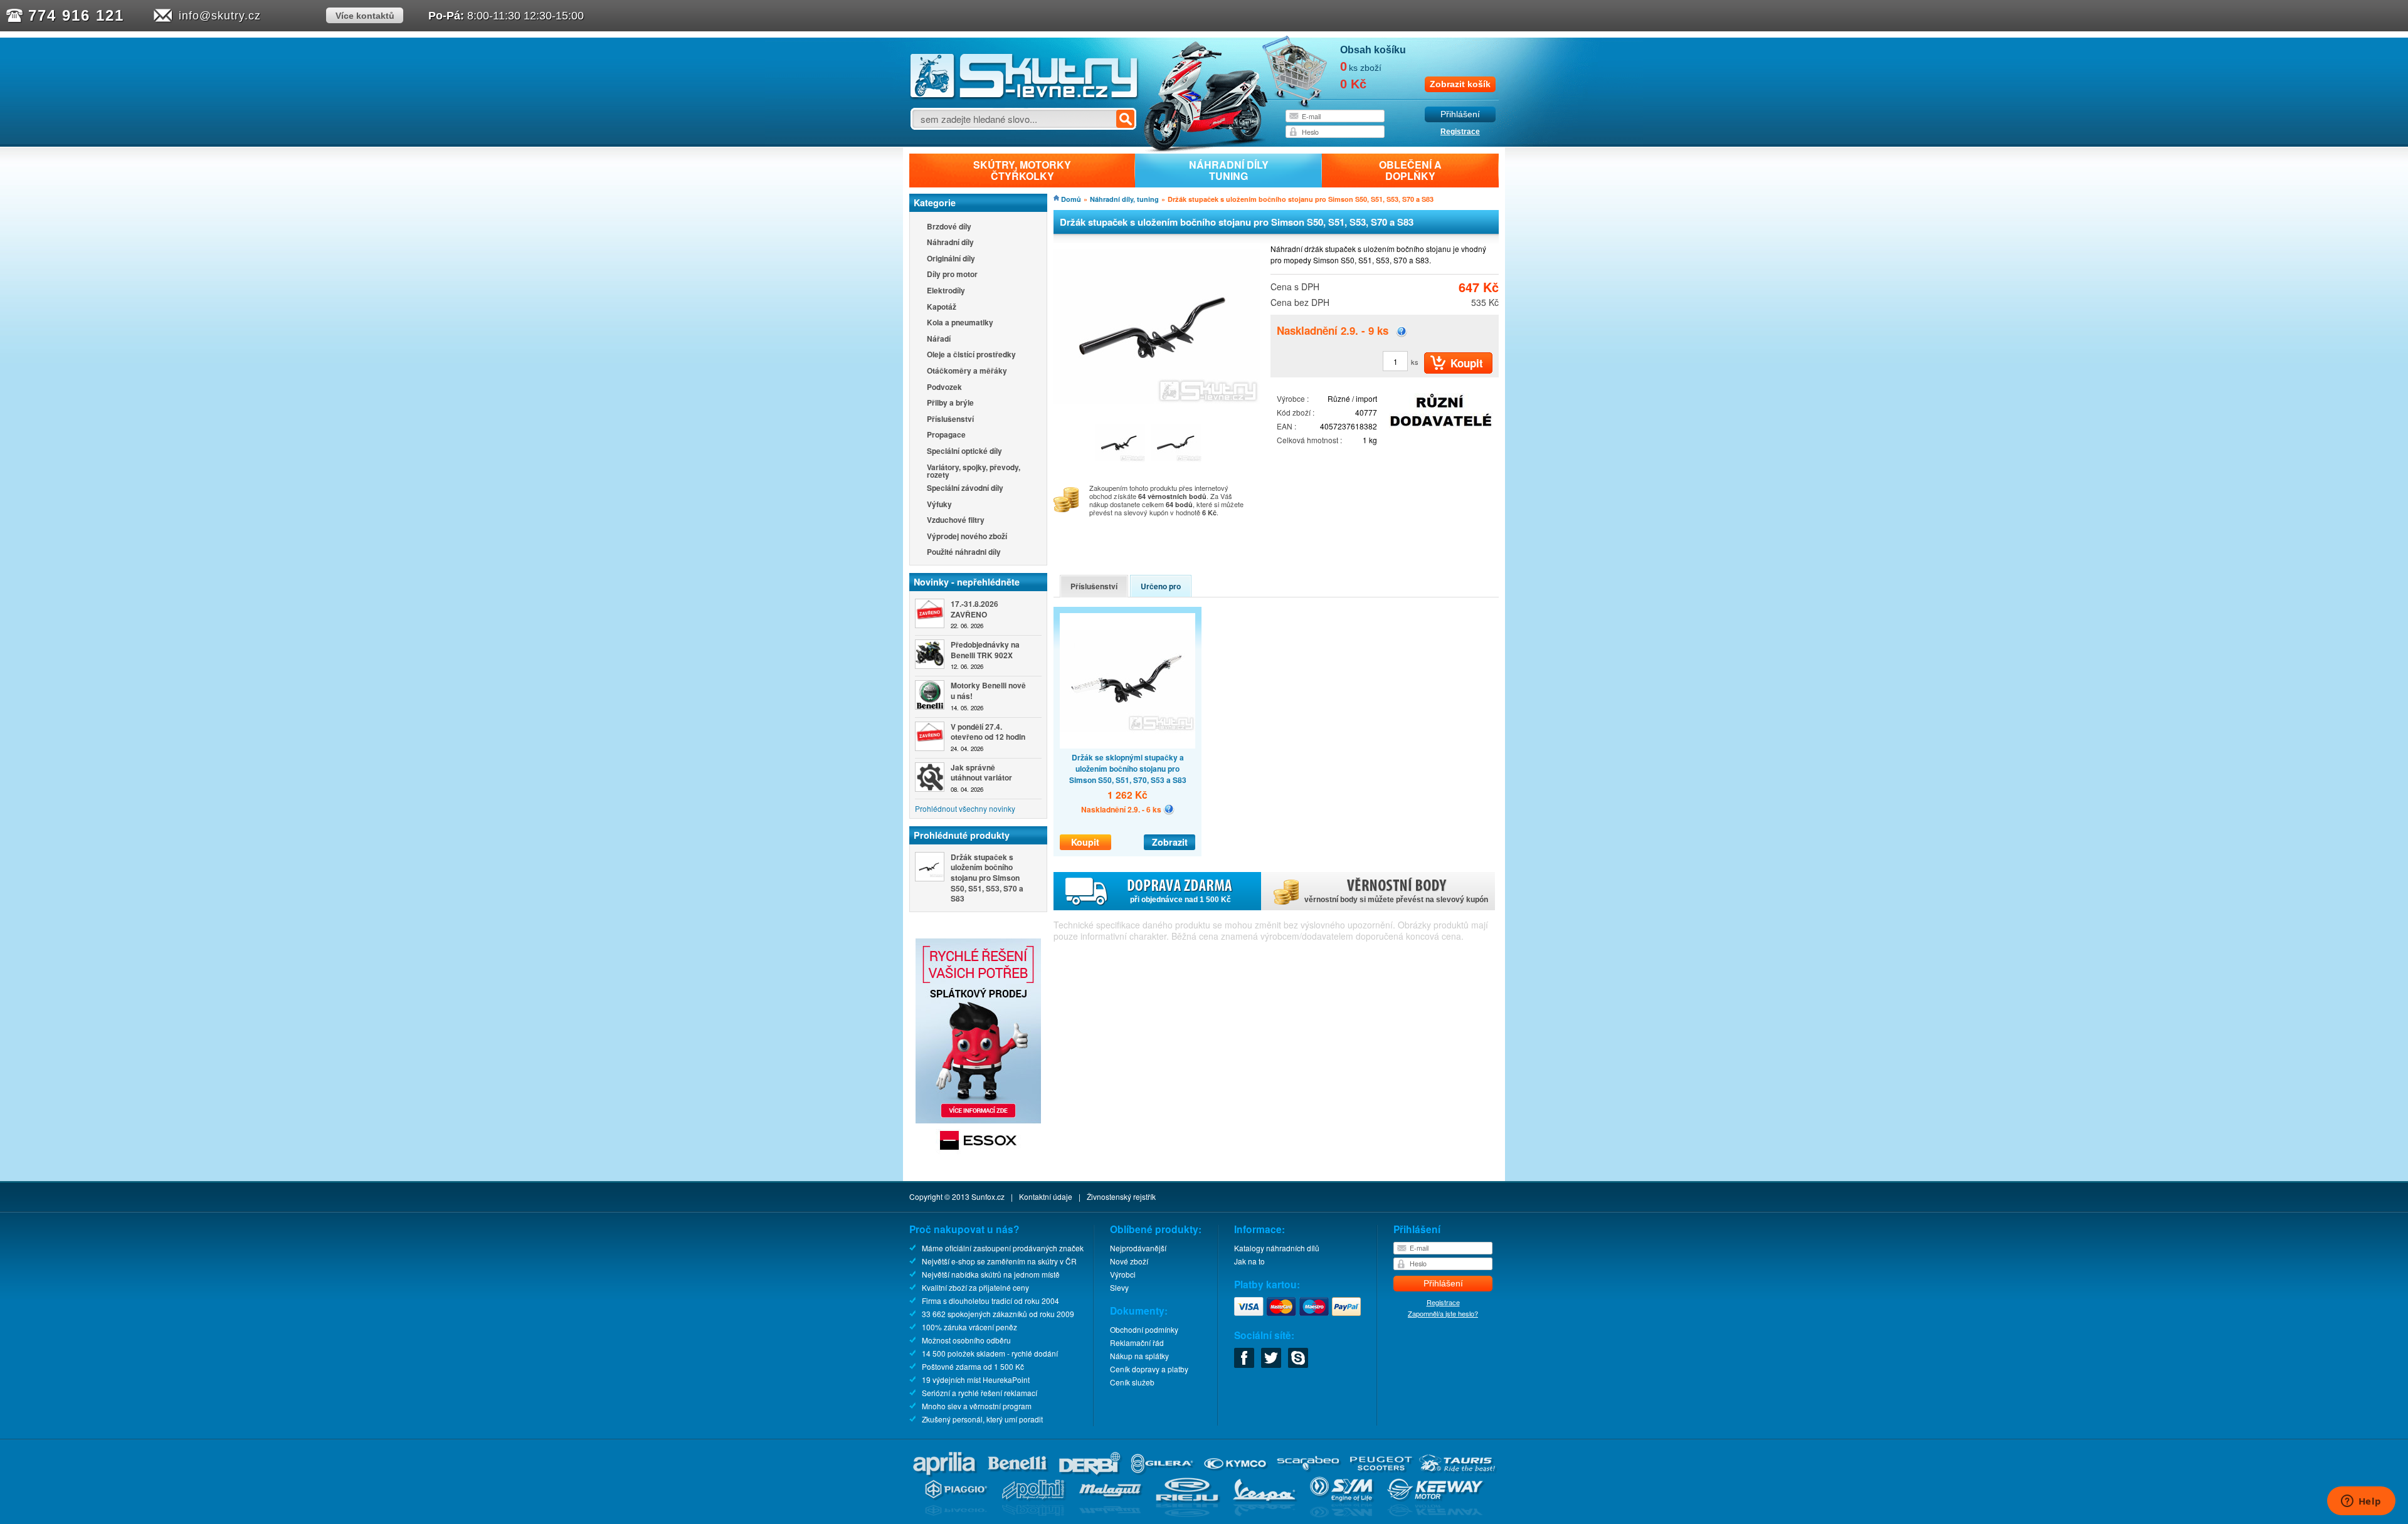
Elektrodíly (946, 291)
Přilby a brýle (950, 403)
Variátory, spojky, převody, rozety (974, 471)
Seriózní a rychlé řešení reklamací (980, 1393)
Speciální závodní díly (965, 489)
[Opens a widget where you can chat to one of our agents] (2361, 1502)
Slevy (1119, 1287)
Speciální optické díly (964, 452)
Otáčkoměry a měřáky (967, 371)
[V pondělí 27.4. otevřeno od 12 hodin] (930, 736)
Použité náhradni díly (964, 553)
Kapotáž (942, 307)
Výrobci (1123, 1274)
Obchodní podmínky (1144, 1329)
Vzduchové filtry (956, 521)
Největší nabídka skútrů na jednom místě (991, 1274)
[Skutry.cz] (1024, 97)
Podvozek (944, 388)
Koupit (1085, 842)
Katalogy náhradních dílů (1277, 1248)
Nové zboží (1129, 1261)
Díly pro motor (952, 275)
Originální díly (951, 259)
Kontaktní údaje (1046, 1196)
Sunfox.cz (988, 1196)
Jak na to (1249, 1261)
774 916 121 (76, 15)
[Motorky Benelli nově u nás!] (930, 695)
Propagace (946, 435)
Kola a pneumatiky (960, 323)
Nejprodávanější (1138, 1248)
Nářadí (939, 339)
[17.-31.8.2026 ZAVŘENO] (930, 613)
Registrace (1460, 132)
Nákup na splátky (1139, 1356)
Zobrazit (1170, 842)
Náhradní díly (950, 243)
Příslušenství (950, 420)
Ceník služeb (1132, 1382)
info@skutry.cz (220, 16)
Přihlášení (1460, 114)
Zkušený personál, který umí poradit (982, 1419)
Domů (1071, 199)
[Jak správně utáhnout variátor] (930, 777)
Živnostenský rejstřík (1121, 1196)
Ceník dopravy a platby (1149, 1369)
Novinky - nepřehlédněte (967, 582)
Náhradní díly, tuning (1124, 199)
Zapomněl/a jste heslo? (1443, 1313)
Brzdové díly (949, 227)
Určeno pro (1161, 586)
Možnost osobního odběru (966, 1340)
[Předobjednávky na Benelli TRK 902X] (930, 654)
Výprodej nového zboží (967, 537)
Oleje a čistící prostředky (971, 355)
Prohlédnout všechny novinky (965, 808)
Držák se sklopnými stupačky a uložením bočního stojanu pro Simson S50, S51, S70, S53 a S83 (1128, 769)
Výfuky (939, 505)
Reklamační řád (1137, 1343)
